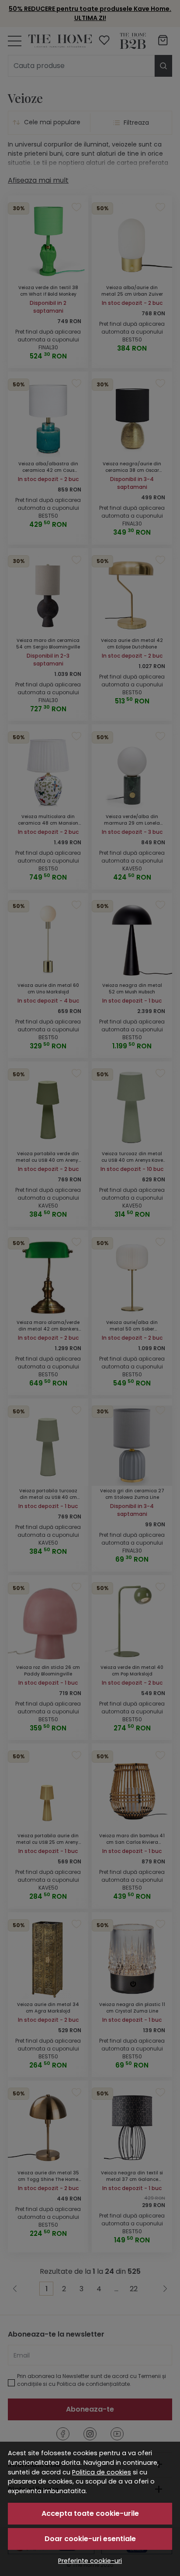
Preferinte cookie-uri (90, 2561)
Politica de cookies (102, 2472)
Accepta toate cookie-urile (90, 2513)
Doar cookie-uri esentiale (90, 2539)
